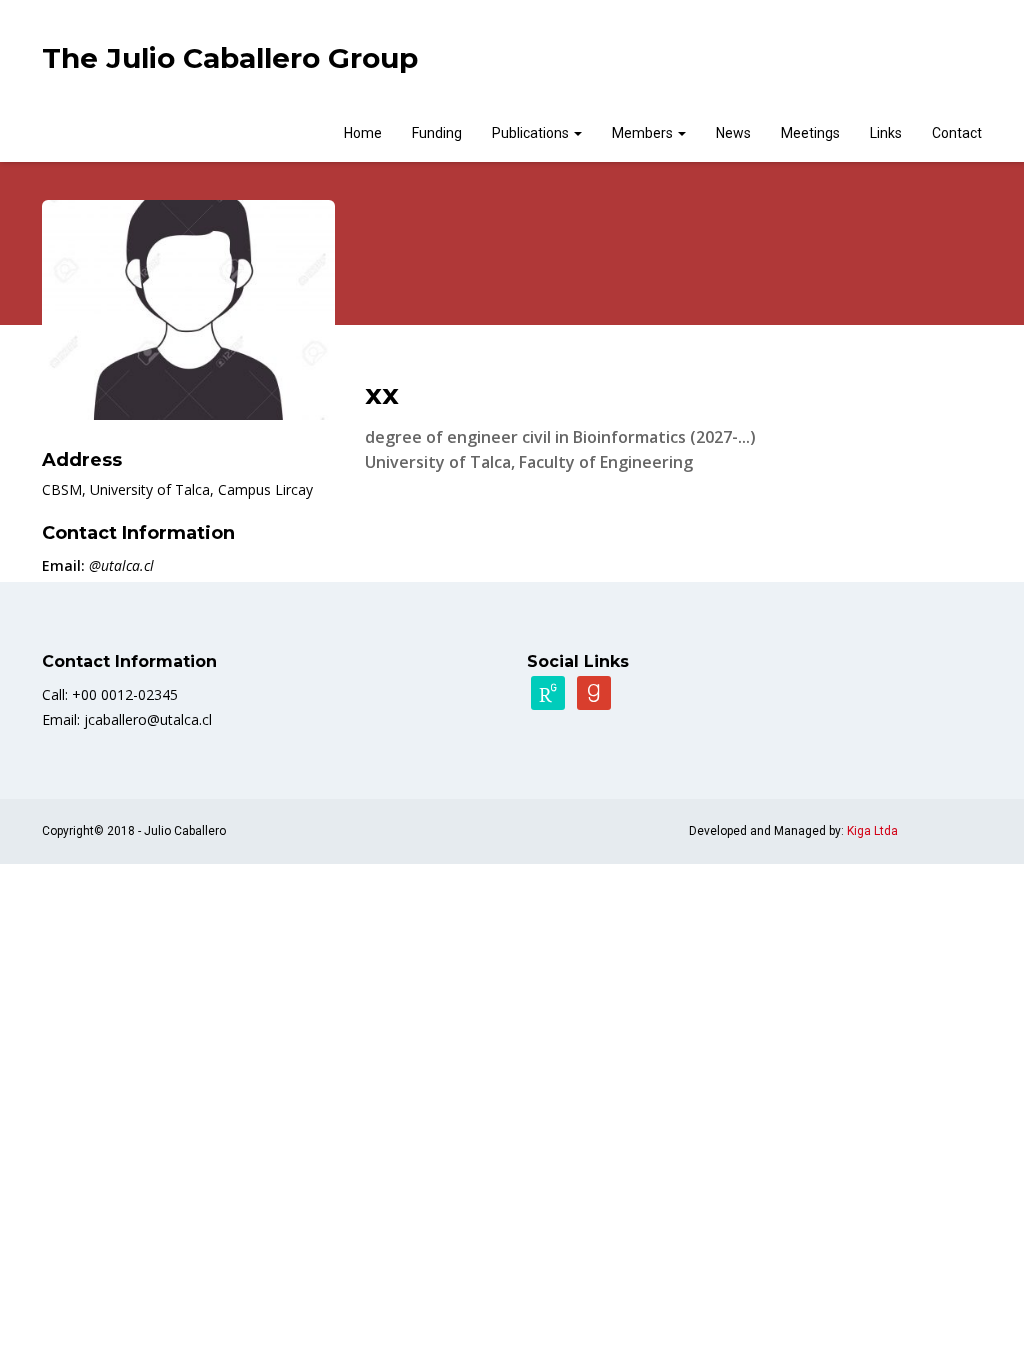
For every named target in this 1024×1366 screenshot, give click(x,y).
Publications (532, 133)
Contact (957, 133)
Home (363, 133)
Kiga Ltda (872, 831)
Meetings (810, 133)
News (733, 133)
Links (886, 133)
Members (644, 133)
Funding (437, 133)
